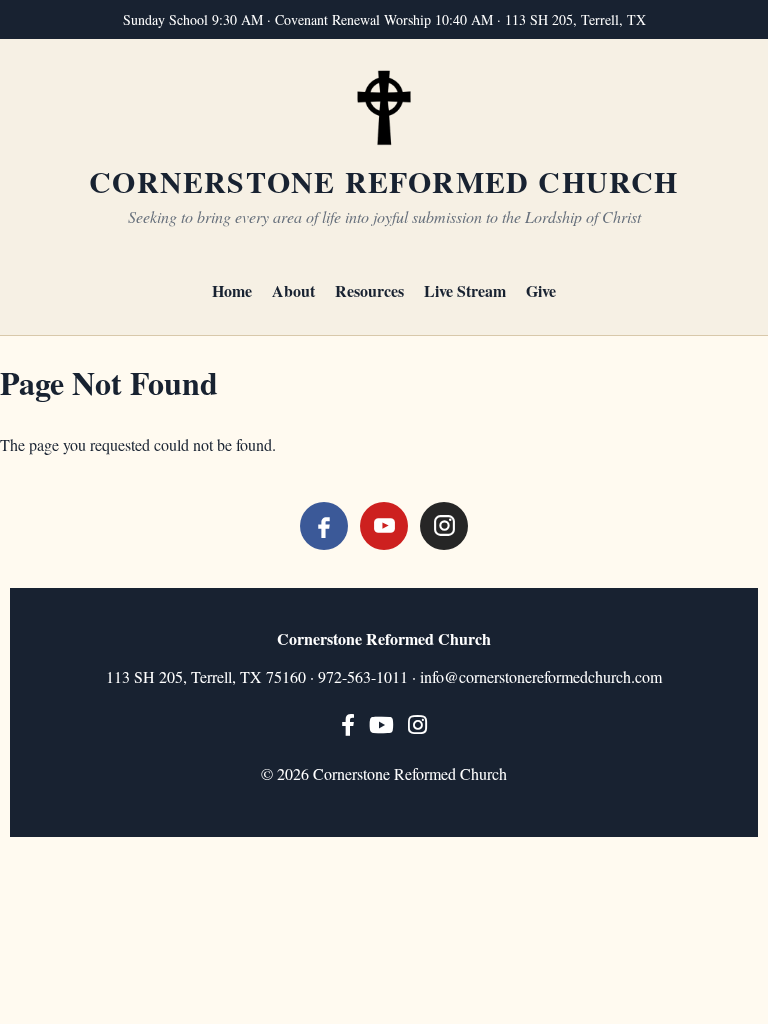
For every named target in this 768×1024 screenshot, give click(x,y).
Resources (369, 290)
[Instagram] (444, 526)
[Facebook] (324, 526)
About (293, 290)
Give (541, 290)
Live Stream (465, 290)
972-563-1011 (363, 676)
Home (232, 290)
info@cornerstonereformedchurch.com (541, 676)
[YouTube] (384, 526)
